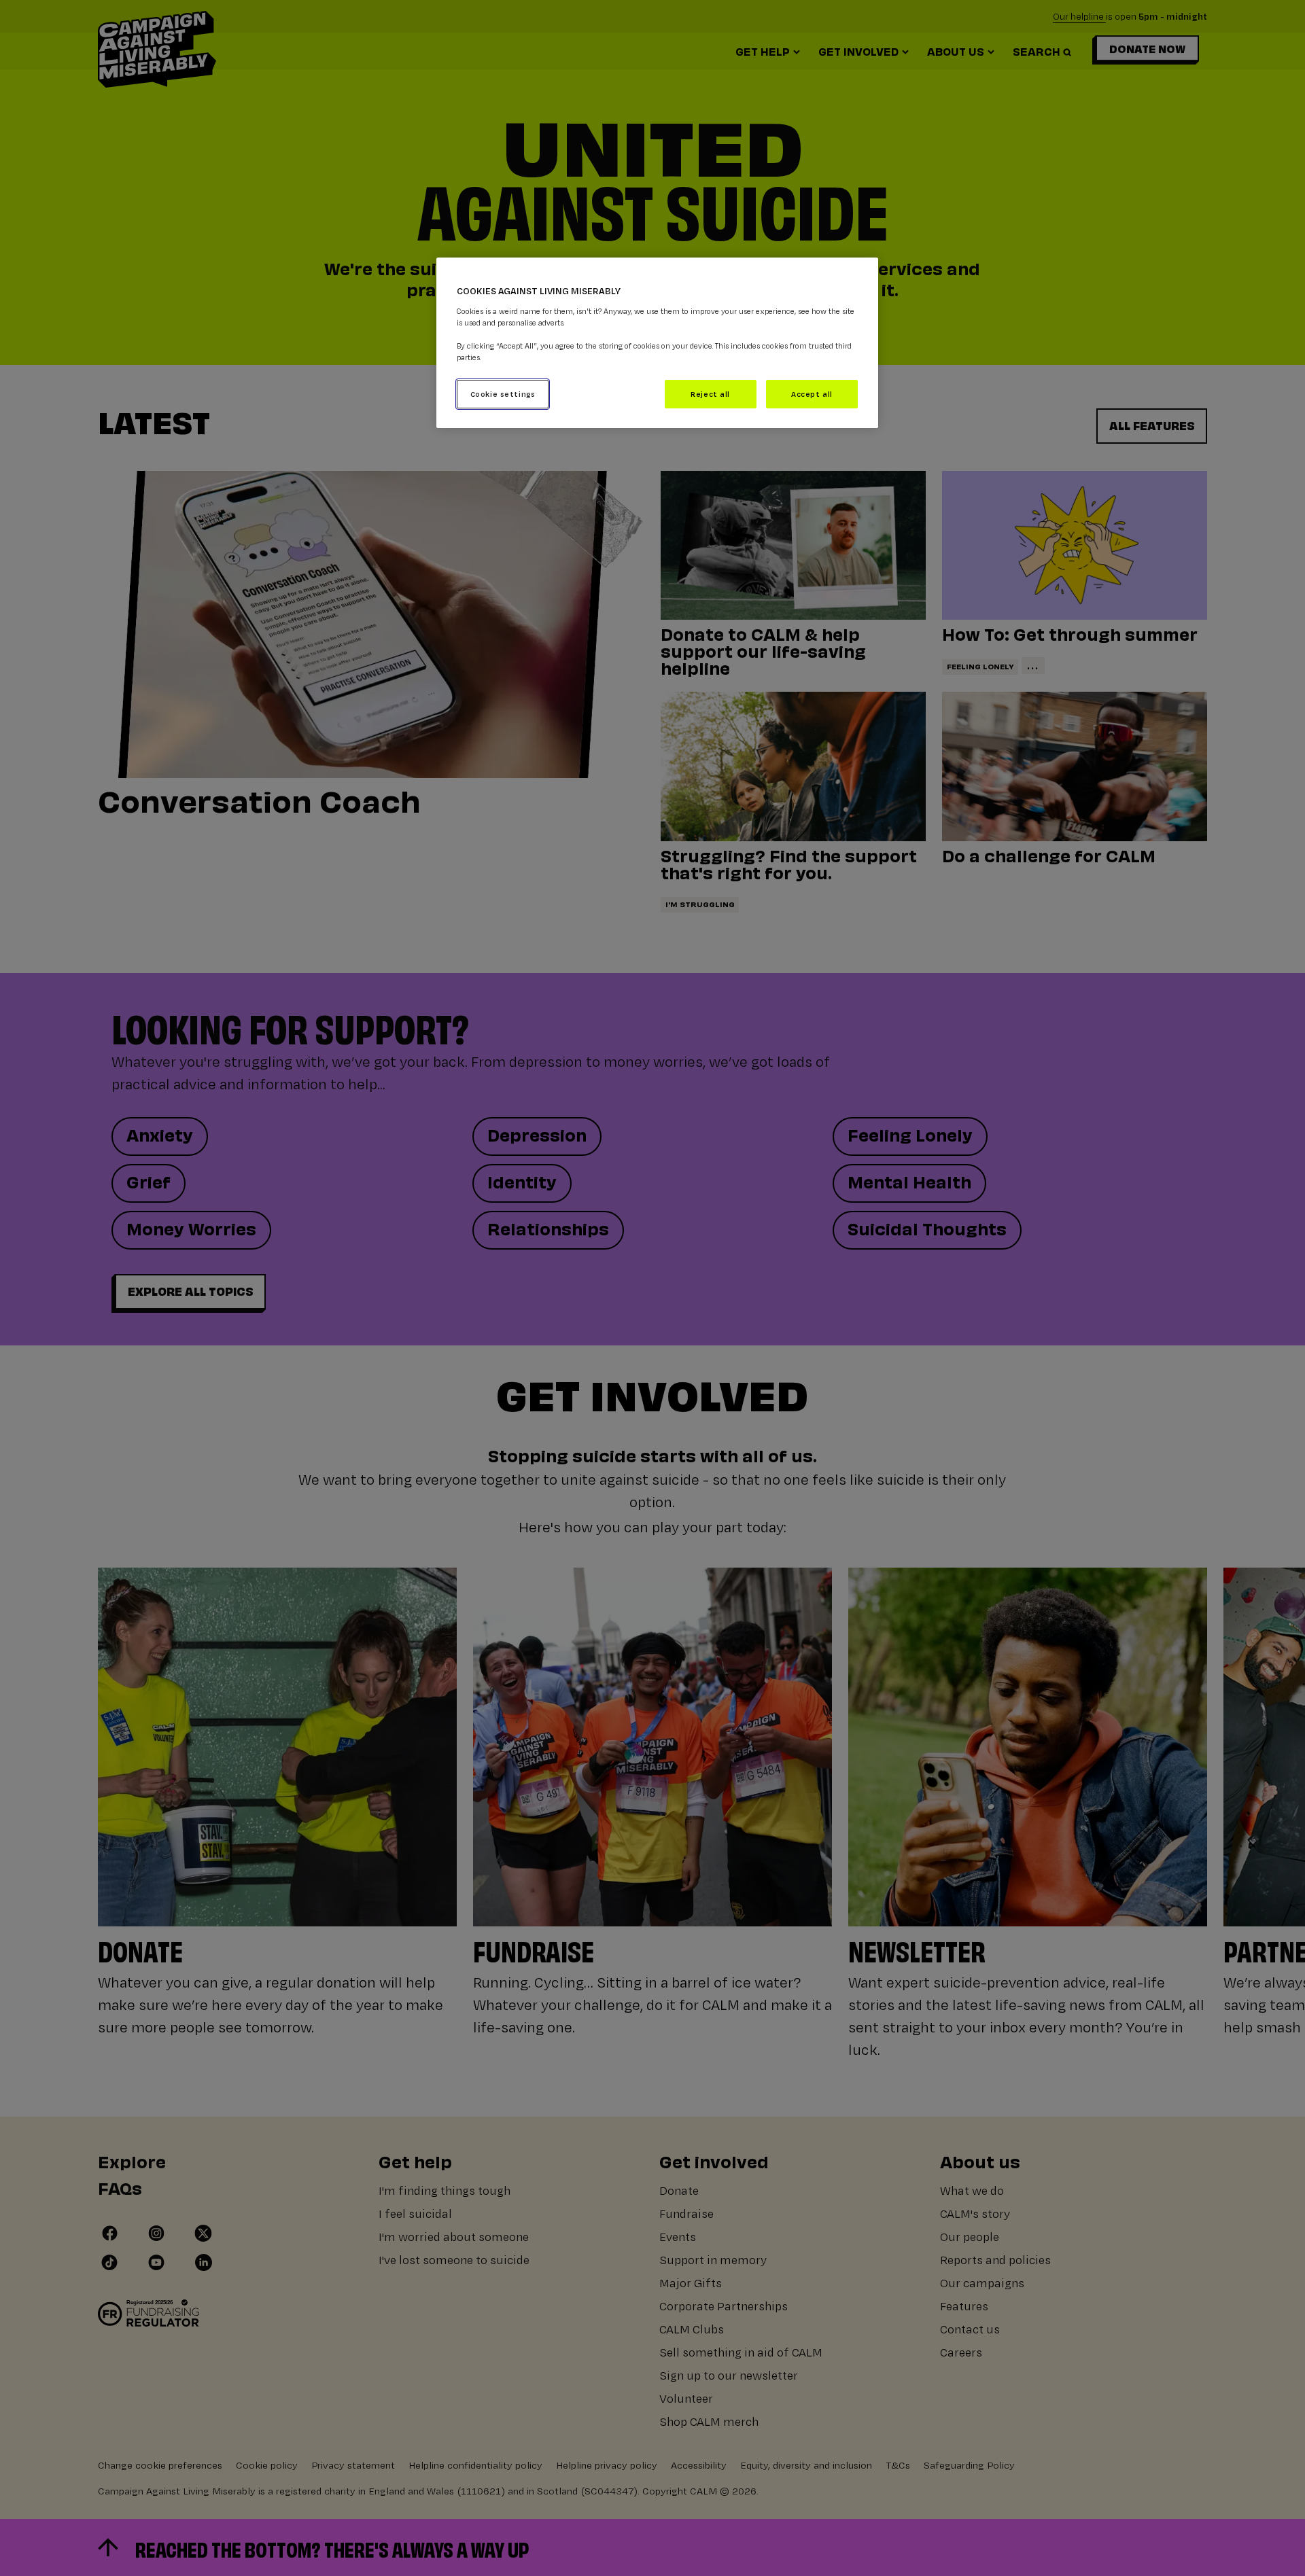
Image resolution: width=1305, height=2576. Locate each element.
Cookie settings (503, 394)
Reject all (710, 394)
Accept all (812, 394)
